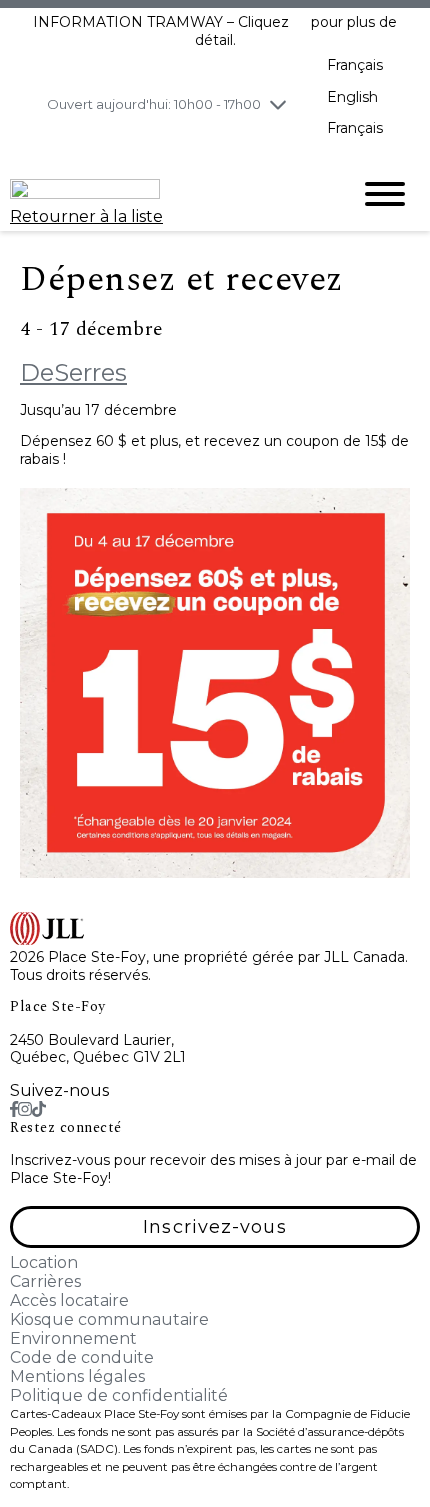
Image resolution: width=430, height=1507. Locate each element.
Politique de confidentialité (119, 1395)
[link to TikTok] (39, 1109)
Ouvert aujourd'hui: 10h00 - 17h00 (154, 104)
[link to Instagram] (25, 1109)
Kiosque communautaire (109, 1319)
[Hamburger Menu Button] (385, 194)
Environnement (73, 1338)
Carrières (45, 1281)
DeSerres (73, 372)
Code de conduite (82, 1357)
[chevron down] (278, 104)
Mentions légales (77, 1376)
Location (44, 1262)
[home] (165, 194)
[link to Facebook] (14, 1109)
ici (300, 22)
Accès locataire (69, 1300)
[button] (215, 1227)
